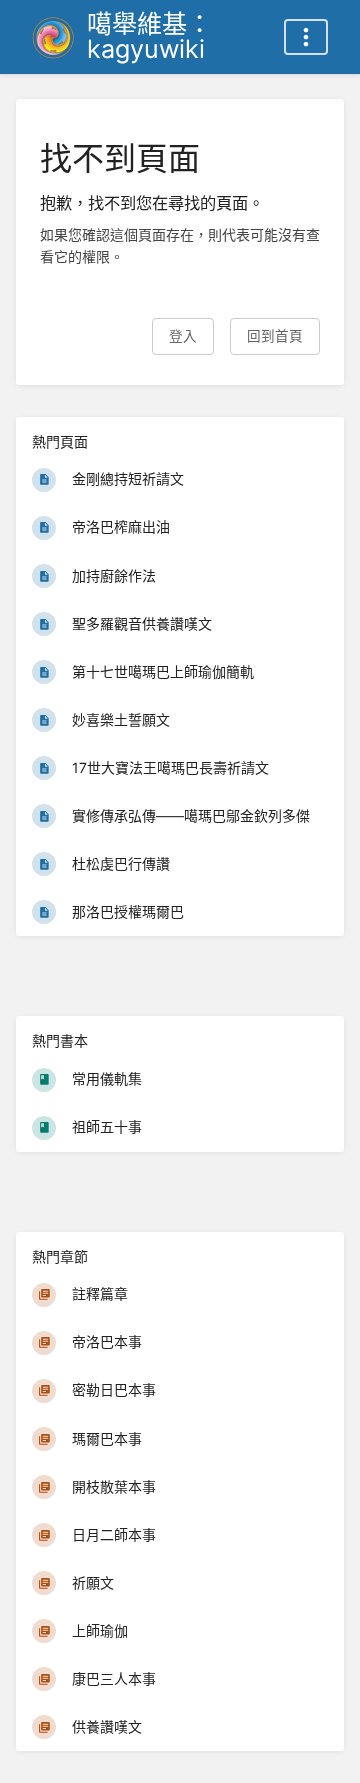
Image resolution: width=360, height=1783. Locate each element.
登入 (183, 336)
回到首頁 (275, 336)
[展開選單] (306, 37)
